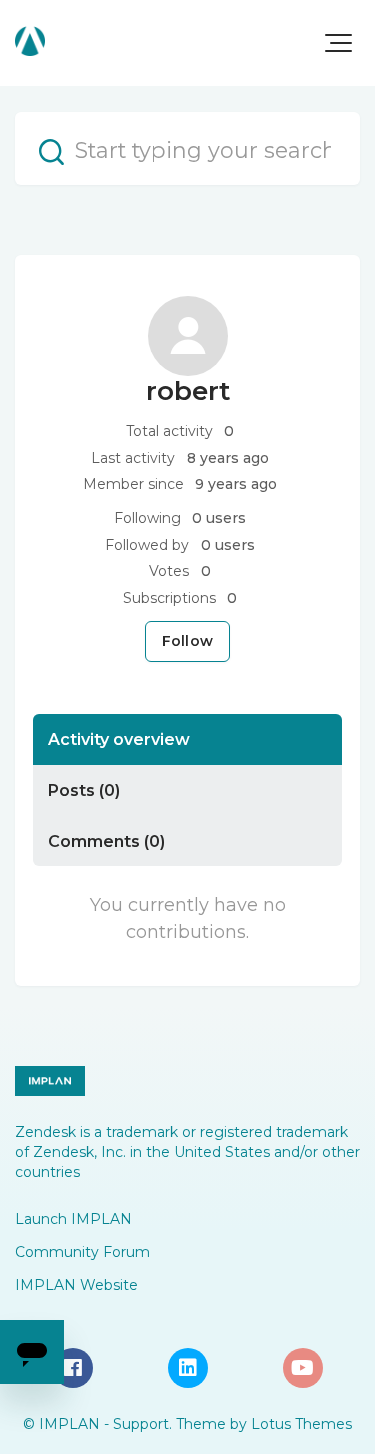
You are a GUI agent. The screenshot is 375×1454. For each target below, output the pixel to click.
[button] (338, 43)
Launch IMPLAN (73, 1219)
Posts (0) (84, 790)
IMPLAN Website (76, 1285)
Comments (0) (106, 841)
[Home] (30, 41)
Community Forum (82, 1252)
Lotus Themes (301, 1424)
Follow (187, 641)
